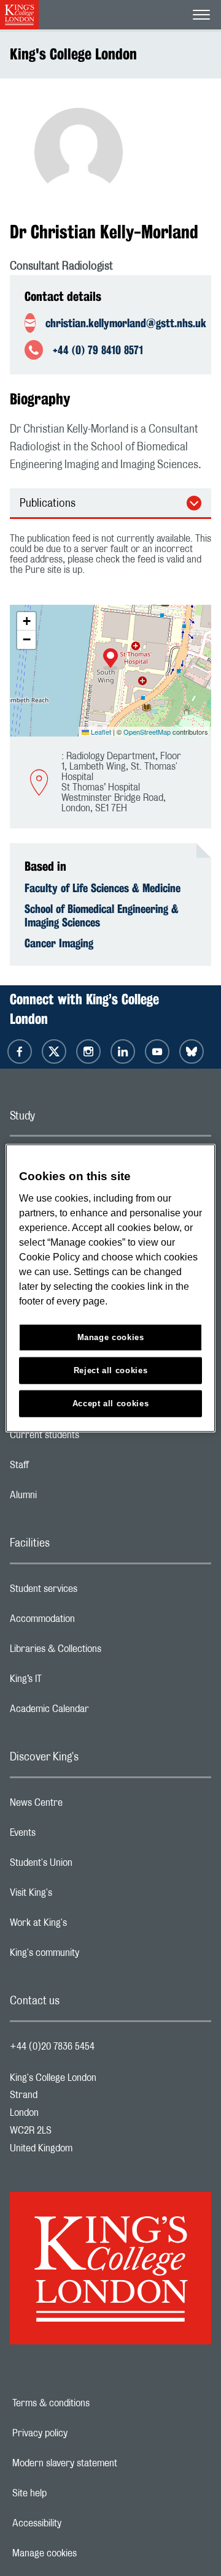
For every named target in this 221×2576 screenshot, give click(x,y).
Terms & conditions (93, 2403)
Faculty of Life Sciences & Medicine (103, 888)
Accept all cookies (111, 1403)
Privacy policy (82, 2433)
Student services (92, 1592)
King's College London (73, 54)
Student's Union (90, 1866)
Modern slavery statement (103, 2463)
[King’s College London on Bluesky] (192, 1051)
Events (72, 1836)
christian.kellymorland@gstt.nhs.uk (123, 323)
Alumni (72, 1498)
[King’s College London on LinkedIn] (123, 1051)
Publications (48, 504)
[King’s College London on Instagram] (88, 1051)
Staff (68, 1468)
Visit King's (80, 1896)
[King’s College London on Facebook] (20, 1051)
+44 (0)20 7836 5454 (52, 2047)
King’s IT (75, 1682)
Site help (72, 2493)
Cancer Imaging (59, 943)
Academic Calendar (98, 1712)
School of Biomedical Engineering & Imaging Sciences (102, 915)
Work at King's (87, 1926)
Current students (93, 1438)
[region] (110, 1288)
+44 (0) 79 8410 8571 (98, 350)
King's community (93, 1956)
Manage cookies (87, 2553)
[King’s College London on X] (54, 1051)
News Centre (85, 1806)
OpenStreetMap (147, 732)
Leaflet (100, 732)
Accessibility (79, 2523)
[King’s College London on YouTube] (157, 1051)
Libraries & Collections (104, 1652)
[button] (110, 659)
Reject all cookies (111, 1370)
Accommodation (91, 1622)
